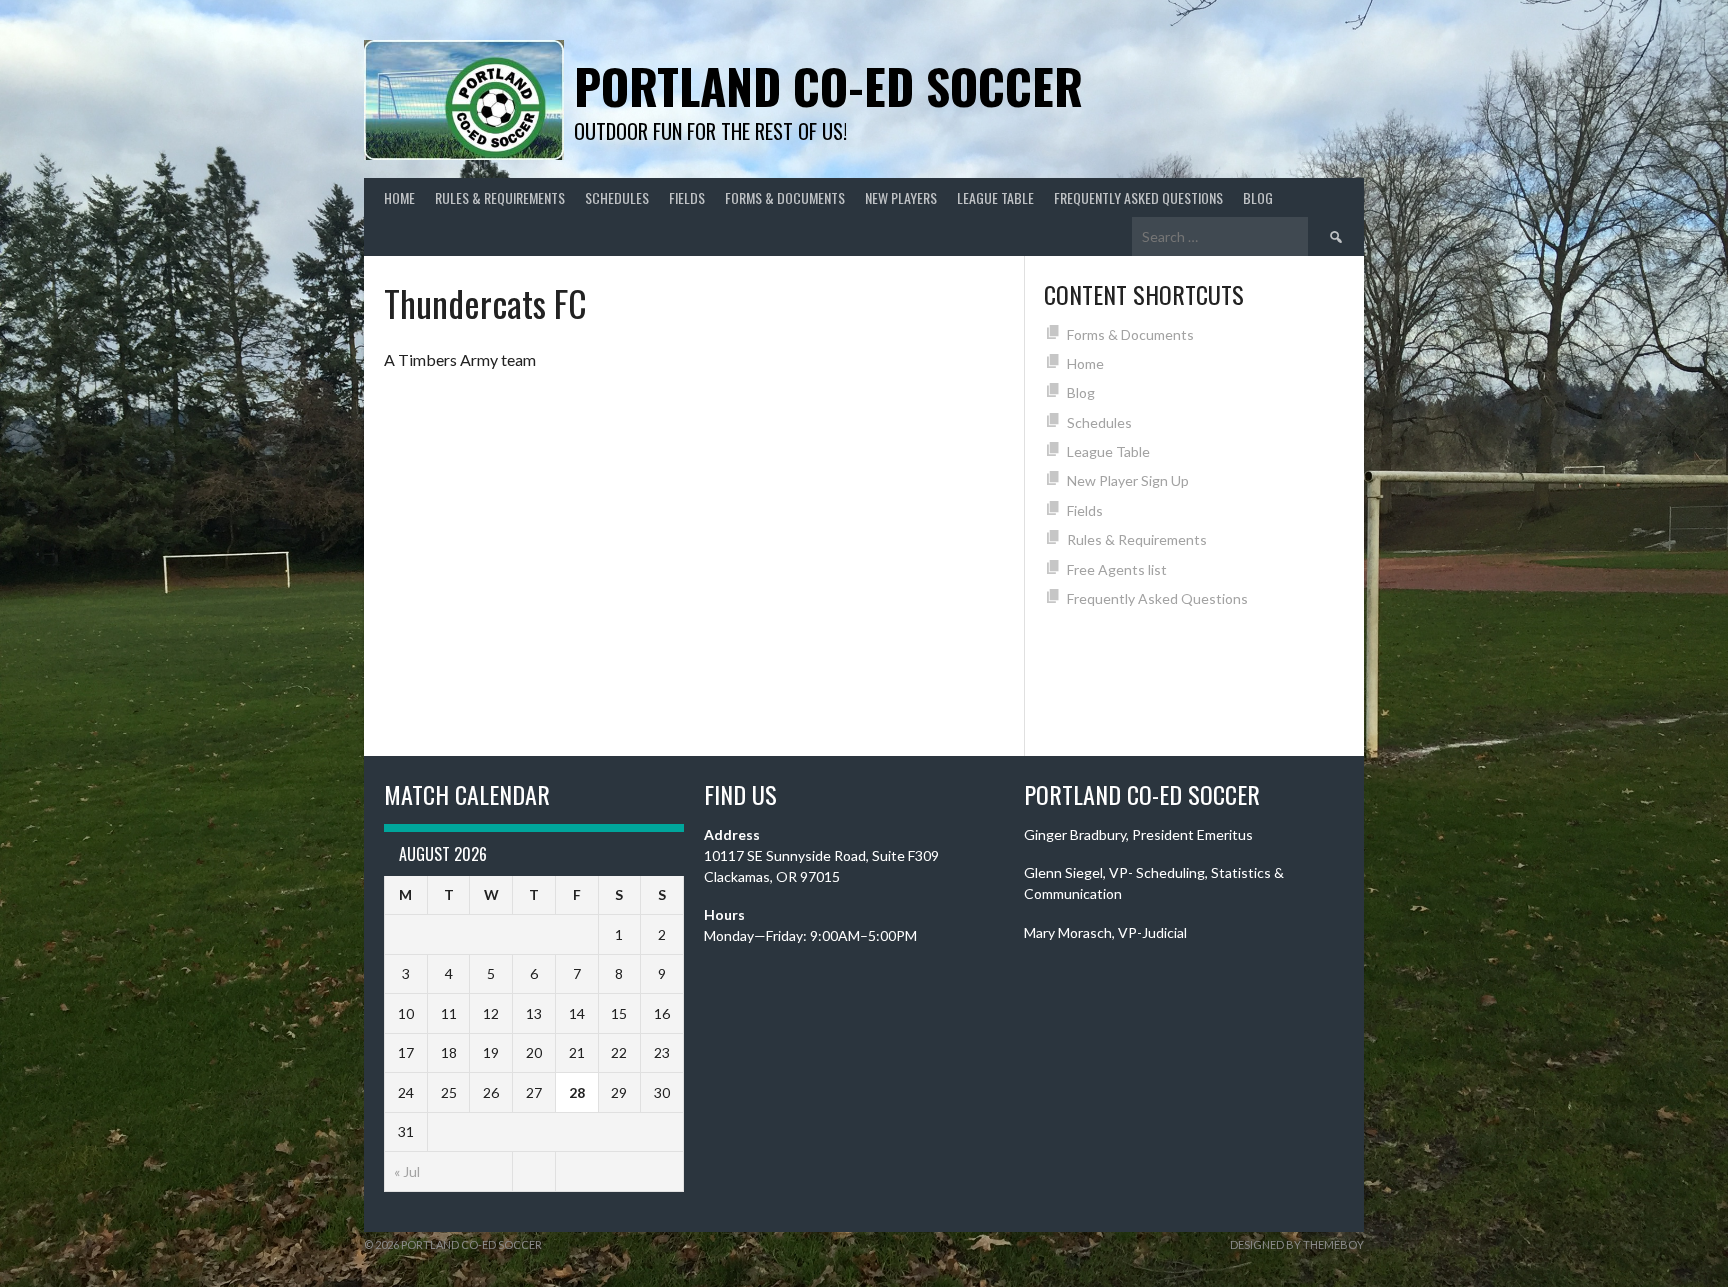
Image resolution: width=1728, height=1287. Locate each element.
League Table (995, 197)
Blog (1258, 197)
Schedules (617, 197)
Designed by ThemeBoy (1297, 1244)
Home (399, 197)
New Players (901, 197)
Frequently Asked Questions (1138, 197)
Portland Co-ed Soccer (828, 85)
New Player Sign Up (1128, 480)
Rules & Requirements (500, 197)
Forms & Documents (785, 197)
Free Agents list (1117, 569)
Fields (687, 197)
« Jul (407, 1171)
